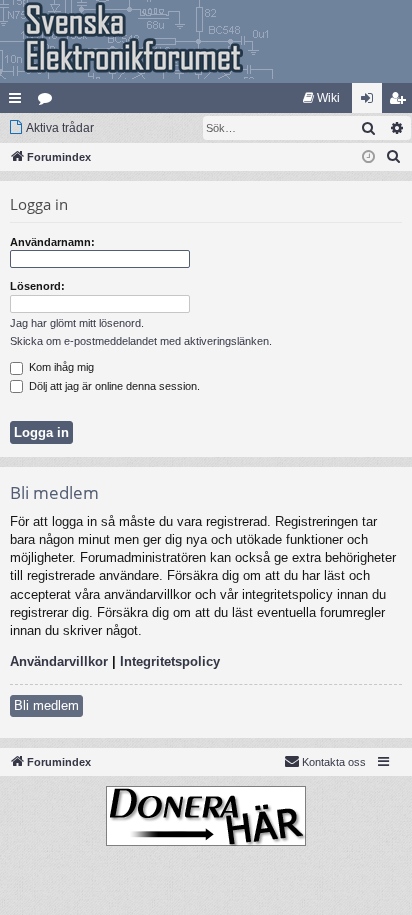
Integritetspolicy (170, 661)
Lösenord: (37, 286)
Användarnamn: (52, 242)
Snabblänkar (19, 102)
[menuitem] (321, 98)
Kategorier (49, 102)
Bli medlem (46, 705)
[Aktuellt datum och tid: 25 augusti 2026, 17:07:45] (368, 157)
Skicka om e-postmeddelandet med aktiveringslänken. (141, 341)
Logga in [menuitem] (371, 102)
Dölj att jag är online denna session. (113, 386)
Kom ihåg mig (60, 367)
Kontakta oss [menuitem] (334, 762)
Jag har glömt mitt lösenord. (77, 323)
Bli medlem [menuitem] (401, 102)
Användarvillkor (59, 661)
